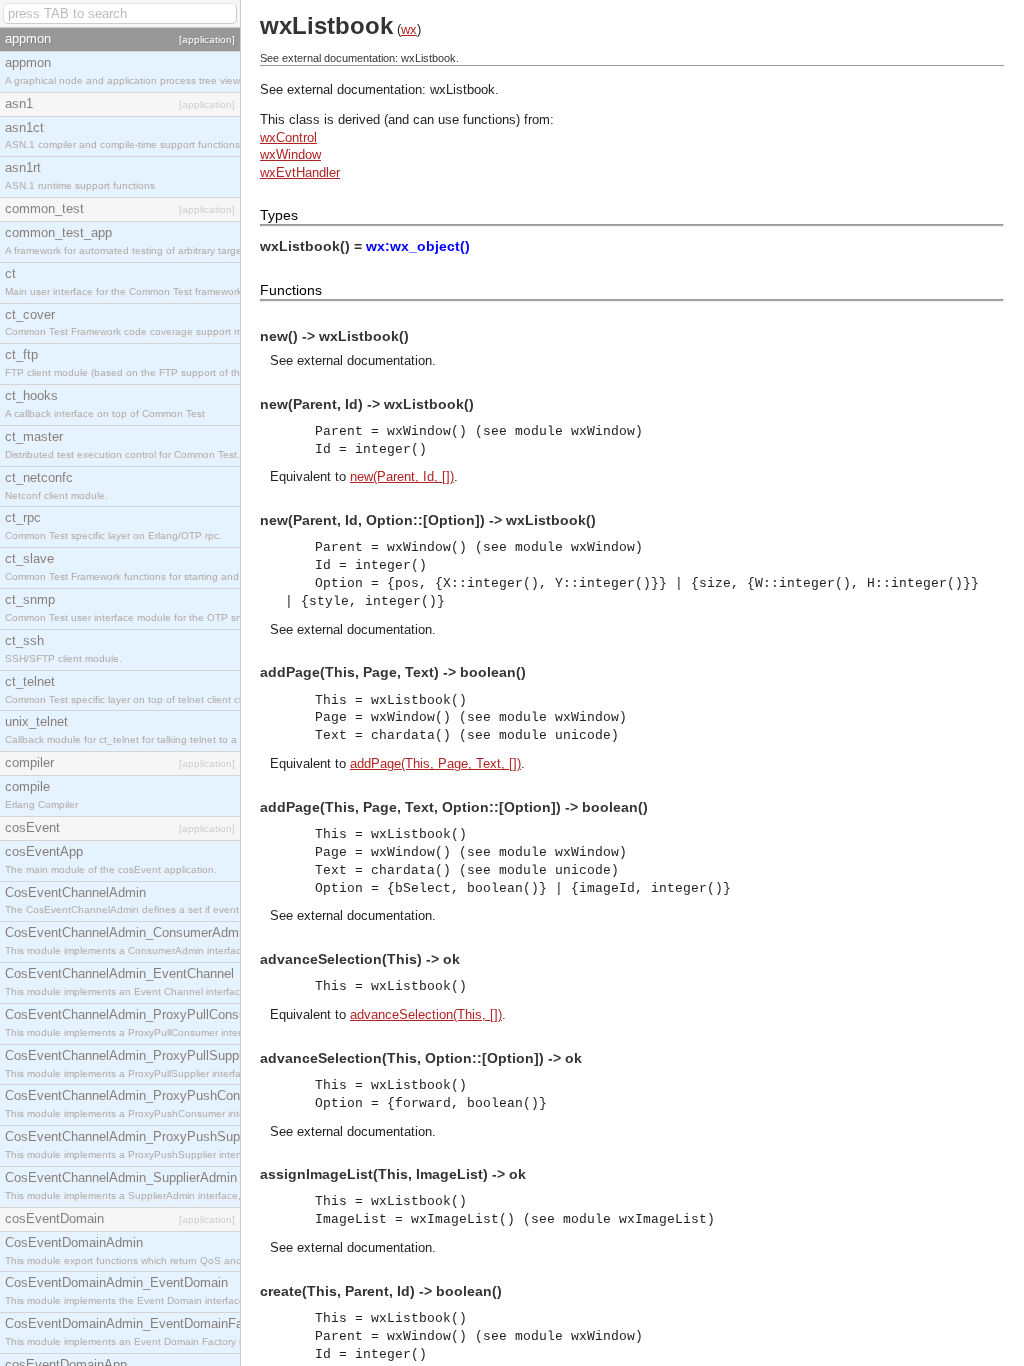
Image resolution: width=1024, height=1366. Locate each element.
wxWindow (290, 154)
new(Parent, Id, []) (402, 476)
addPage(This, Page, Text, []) (435, 763)
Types (279, 215)
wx (409, 29)
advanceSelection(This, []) (426, 1014)
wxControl (288, 137)
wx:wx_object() (418, 246)
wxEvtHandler (300, 172)
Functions (291, 290)
